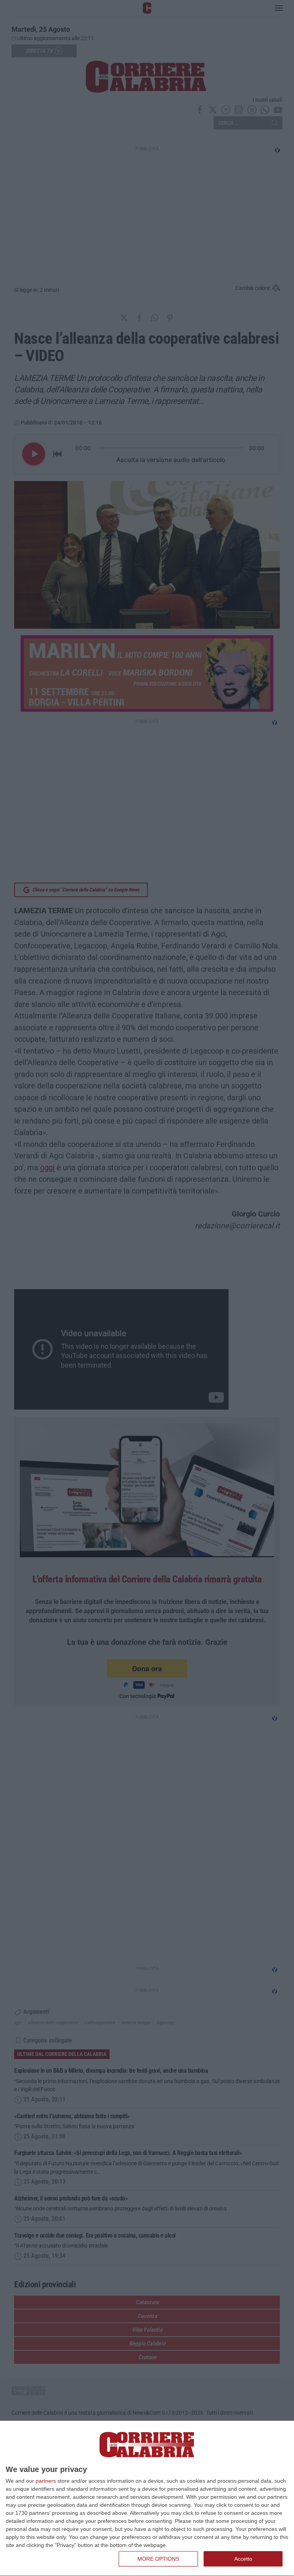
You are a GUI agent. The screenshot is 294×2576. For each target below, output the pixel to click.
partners (46, 2481)
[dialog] (147, 2499)
